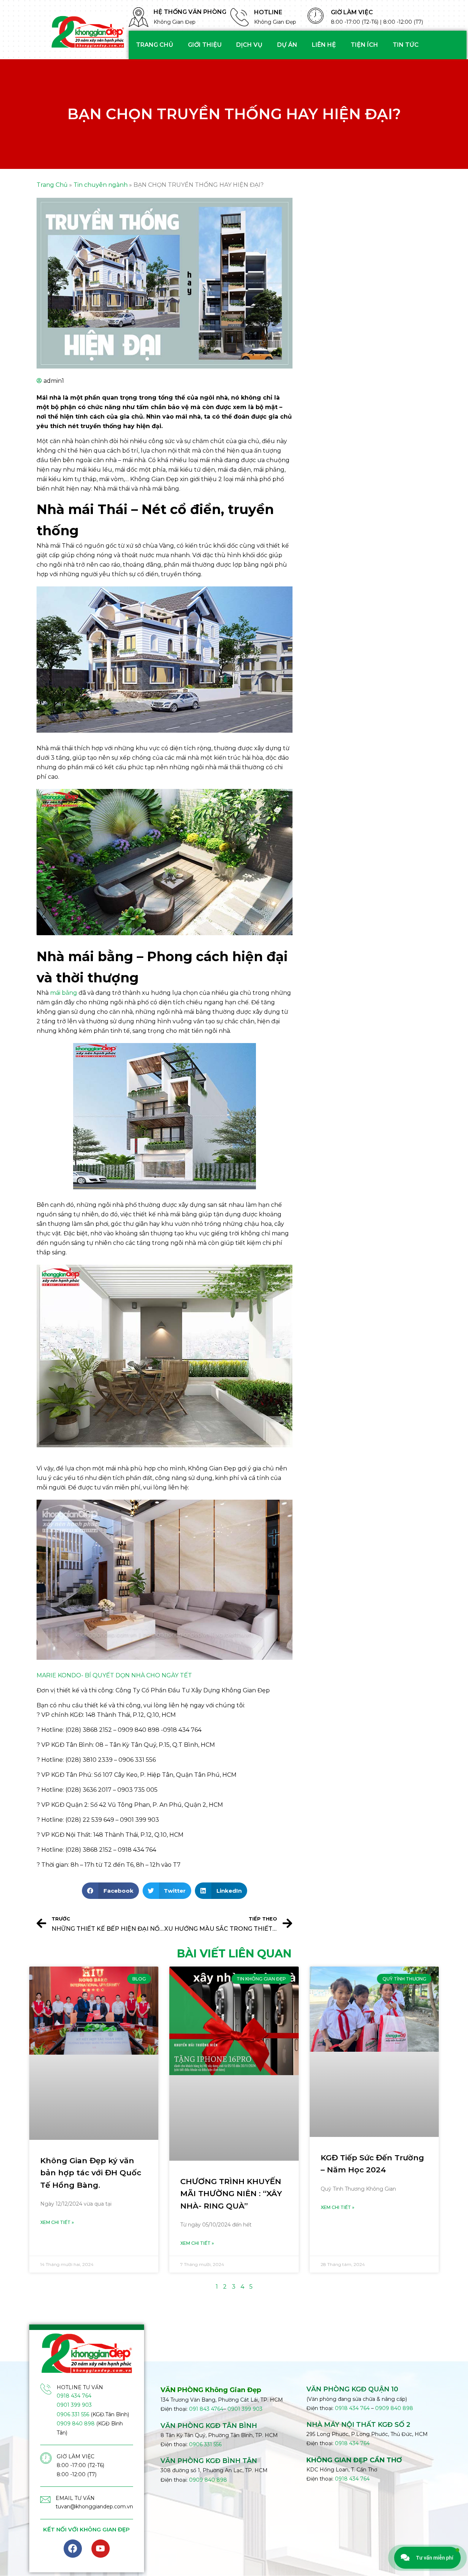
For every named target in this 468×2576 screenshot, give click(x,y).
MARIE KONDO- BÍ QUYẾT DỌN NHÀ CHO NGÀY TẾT (114, 1675)
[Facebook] (73, 2549)
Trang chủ (155, 45)
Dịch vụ (249, 45)
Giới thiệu (205, 45)
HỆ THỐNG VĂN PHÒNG (190, 12)
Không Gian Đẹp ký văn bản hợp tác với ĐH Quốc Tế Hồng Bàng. (91, 2173)
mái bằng (64, 993)
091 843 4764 (206, 2409)
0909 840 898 (76, 2424)
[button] (110, 1891)
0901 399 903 (74, 2405)
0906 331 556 (73, 2414)
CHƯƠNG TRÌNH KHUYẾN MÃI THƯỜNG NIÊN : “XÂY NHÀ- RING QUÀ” (231, 2194)
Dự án (287, 45)
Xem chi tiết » (57, 2222)
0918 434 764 (74, 2396)
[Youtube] (101, 2549)
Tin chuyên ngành (101, 185)
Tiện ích (364, 45)
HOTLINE (268, 12)
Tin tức (406, 45)
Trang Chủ (52, 185)
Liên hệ (324, 45)
